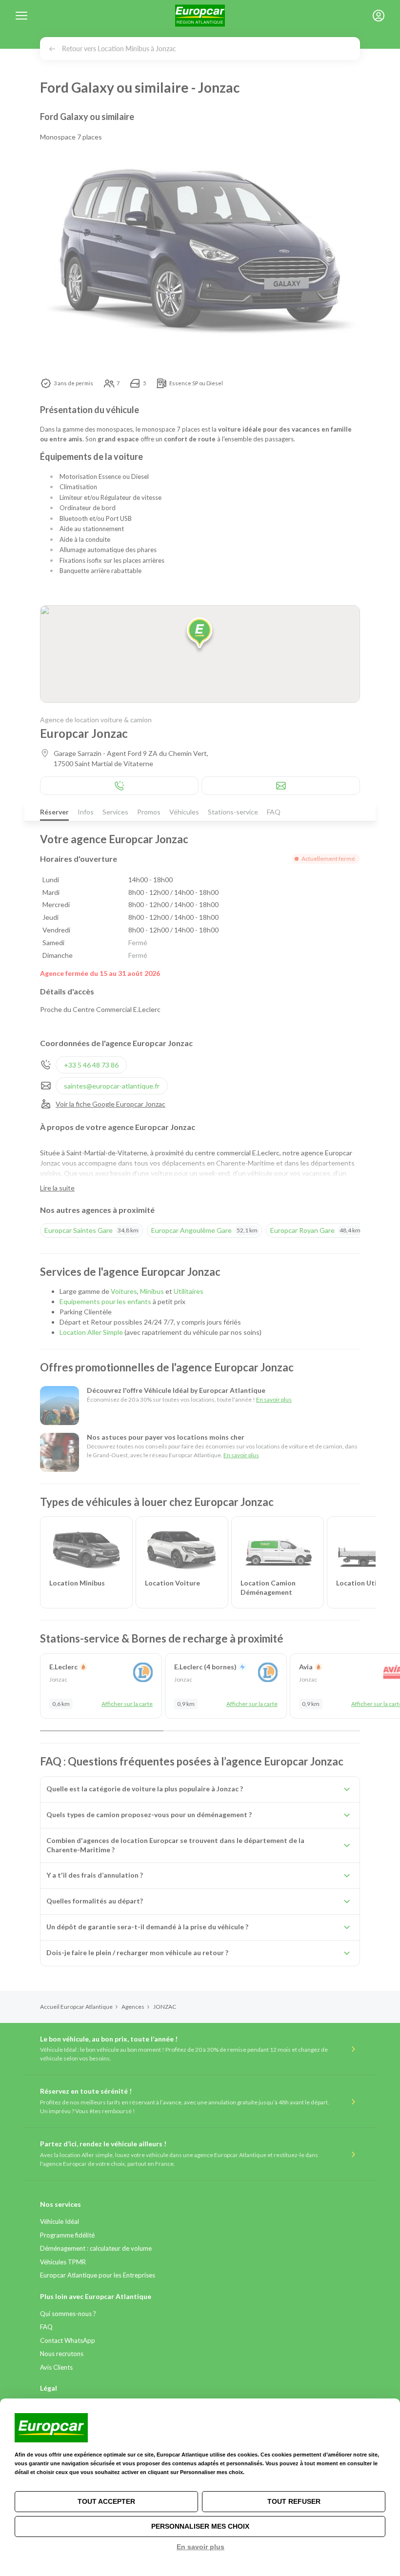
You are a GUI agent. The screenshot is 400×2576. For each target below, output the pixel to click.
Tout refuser (294, 2501)
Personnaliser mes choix (200, 2526)
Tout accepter (106, 2501)
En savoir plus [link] (200, 2547)
